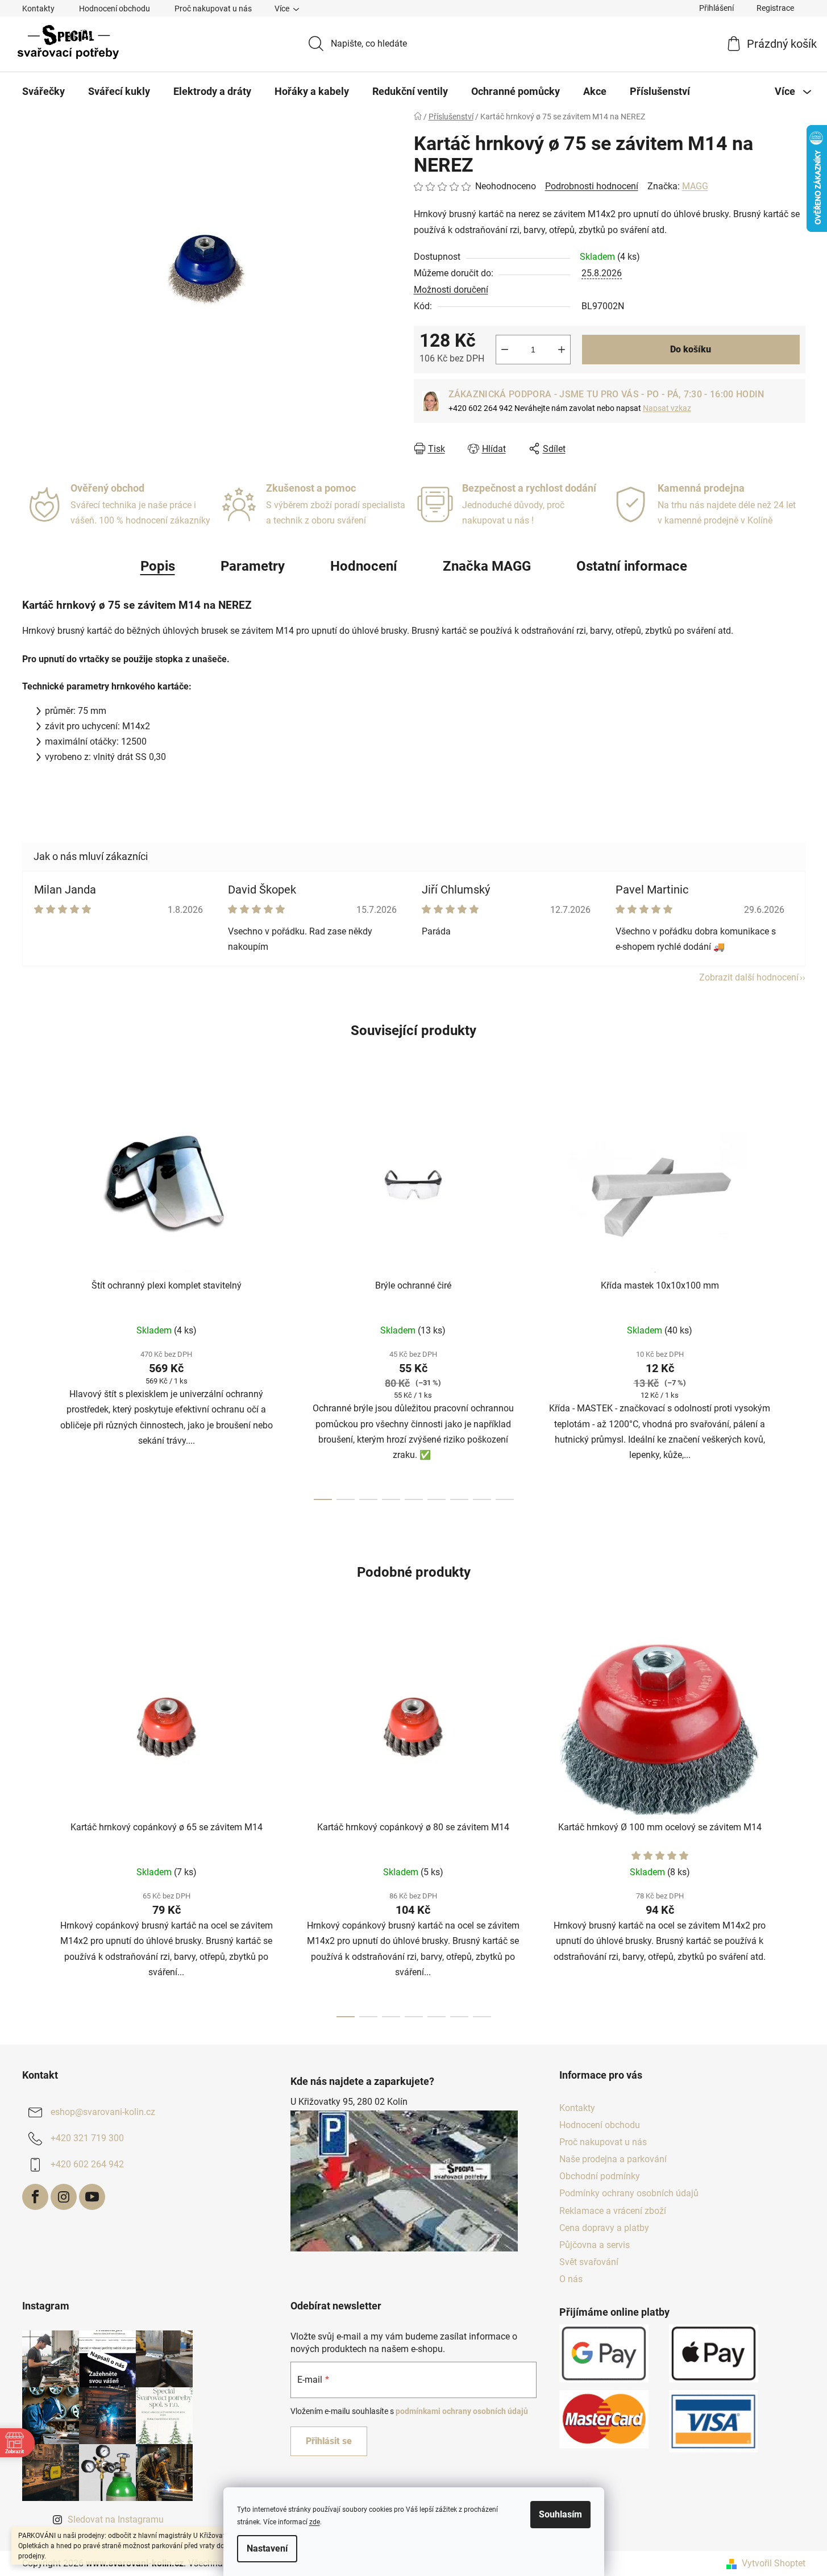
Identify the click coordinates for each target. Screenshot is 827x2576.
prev (31, 1295)
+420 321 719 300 (87, 2138)
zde (315, 2522)
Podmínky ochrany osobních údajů (629, 2193)
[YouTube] (92, 2197)
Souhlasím (560, 2514)
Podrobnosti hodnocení (592, 186)
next (796, 1295)
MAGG (695, 186)
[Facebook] (35, 2197)
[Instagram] (64, 2197)
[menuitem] (43, 92)
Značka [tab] (487, 566)
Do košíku (691, 349)
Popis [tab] (158, 566)
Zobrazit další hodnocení (749, 977)
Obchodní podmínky (600, 2176)
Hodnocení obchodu (115, 9)
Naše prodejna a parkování (613, 2159)
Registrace (775, 8)
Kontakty (38, 9)
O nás (571, 2279)
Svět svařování (589, 2262)
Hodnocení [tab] (364, 566)
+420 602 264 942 (87, 2164)
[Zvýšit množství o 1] (562, 350)
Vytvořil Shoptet (774, 2563)
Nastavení (267, 2548)
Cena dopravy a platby (604, 2228)
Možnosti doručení (451, 290)
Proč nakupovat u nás (213, 9)
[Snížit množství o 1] (505, 350)
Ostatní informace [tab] (632, 566)
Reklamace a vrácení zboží (613, 2211)
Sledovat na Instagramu (116, 2519)
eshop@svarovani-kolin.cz (103, 2112)
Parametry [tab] (253, 566)
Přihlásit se (329, 2441)
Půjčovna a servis (595, 2245)
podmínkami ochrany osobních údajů (462, 2411)
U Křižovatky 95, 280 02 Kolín (349, 2102)
